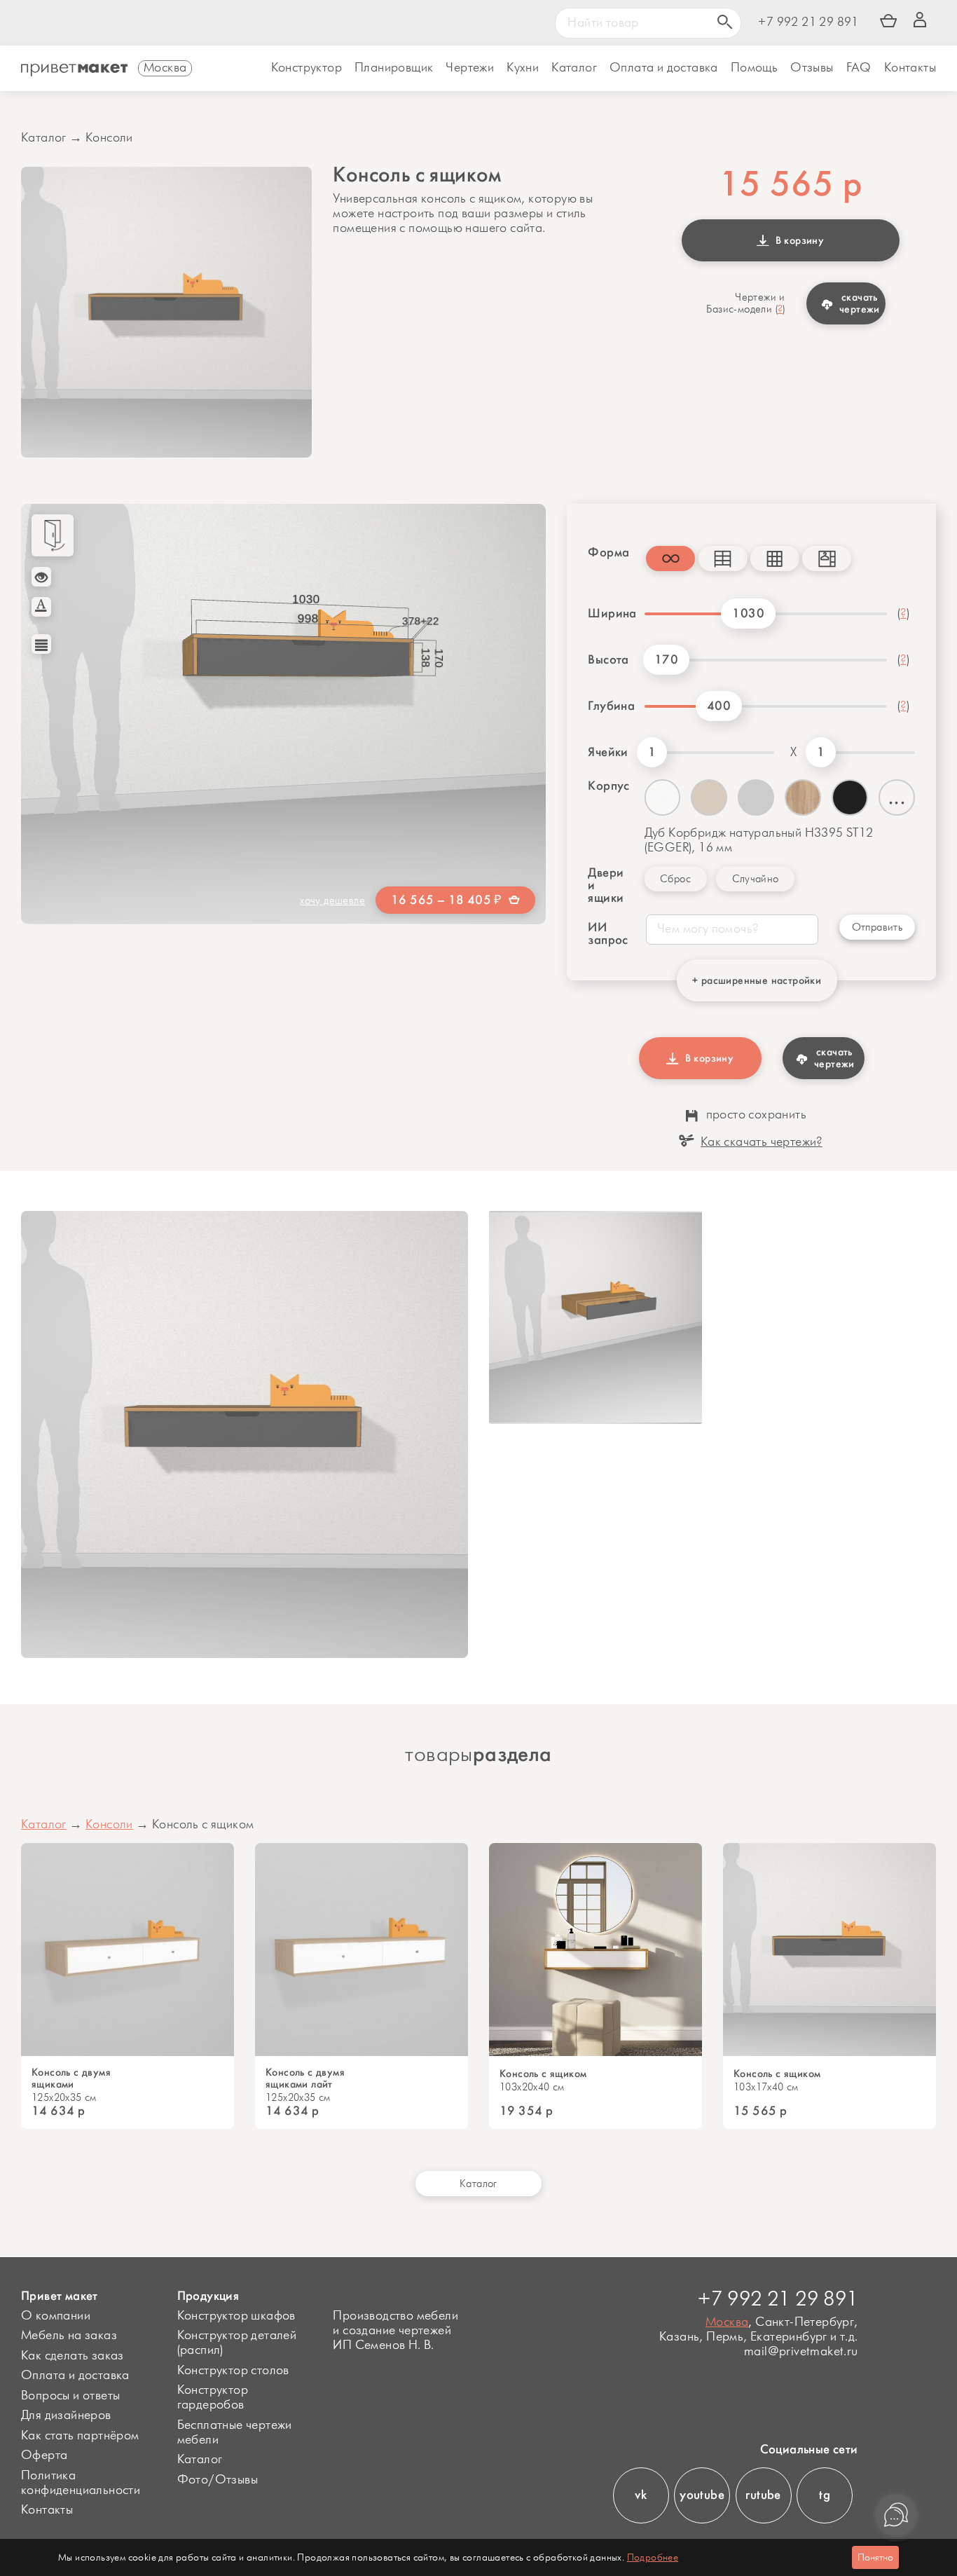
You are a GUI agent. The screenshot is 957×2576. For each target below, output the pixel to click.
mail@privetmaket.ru (801, 2352)
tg (825, 2495)
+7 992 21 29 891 (808, 23)
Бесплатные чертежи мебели (235, 2433)
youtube (702, 2495)
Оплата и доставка (75, 2376)
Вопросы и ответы (70, 2396)
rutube (763, 2495)
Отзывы (812, 68)
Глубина (611, 706)
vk (641, 2495)
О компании (56, 2316)
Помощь (754, 68)
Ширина (611, 613)
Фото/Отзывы (218, 2480)
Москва (727, 2322)
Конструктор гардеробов (213, 2398)
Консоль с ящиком (543, 2074)
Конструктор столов (233, 2371)
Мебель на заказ (69, 2336)
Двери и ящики (606, 885)
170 (666, 659)
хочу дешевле (332, 901)
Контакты (910, 68)
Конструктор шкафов (236, 2316)
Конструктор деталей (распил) (237, 2343)
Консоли (109, 138)
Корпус (608, 786)
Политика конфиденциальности (81, 2483)
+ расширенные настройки (757, 980)
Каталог (574, 68)
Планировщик (394, 68)
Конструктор (307, 68)
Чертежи (470, 68)
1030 (748, 613)
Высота (608, 659)
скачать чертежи (860, 303)
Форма (606, 552)
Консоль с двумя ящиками (71, 2078)
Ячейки (608, 752)
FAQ (859, 68)
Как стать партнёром (80, 2436)
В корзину (797, 240)
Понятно (875, 2557)
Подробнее (653, 2557)
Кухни (523, 68)
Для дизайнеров (66, 2416)
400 (719, 706)
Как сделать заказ (73, 2356)
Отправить (877, 927)
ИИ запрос (606, 933)
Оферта (44, 2455)
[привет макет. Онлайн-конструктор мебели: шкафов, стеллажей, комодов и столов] (74, 70)
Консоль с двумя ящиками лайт (305, 2078)
